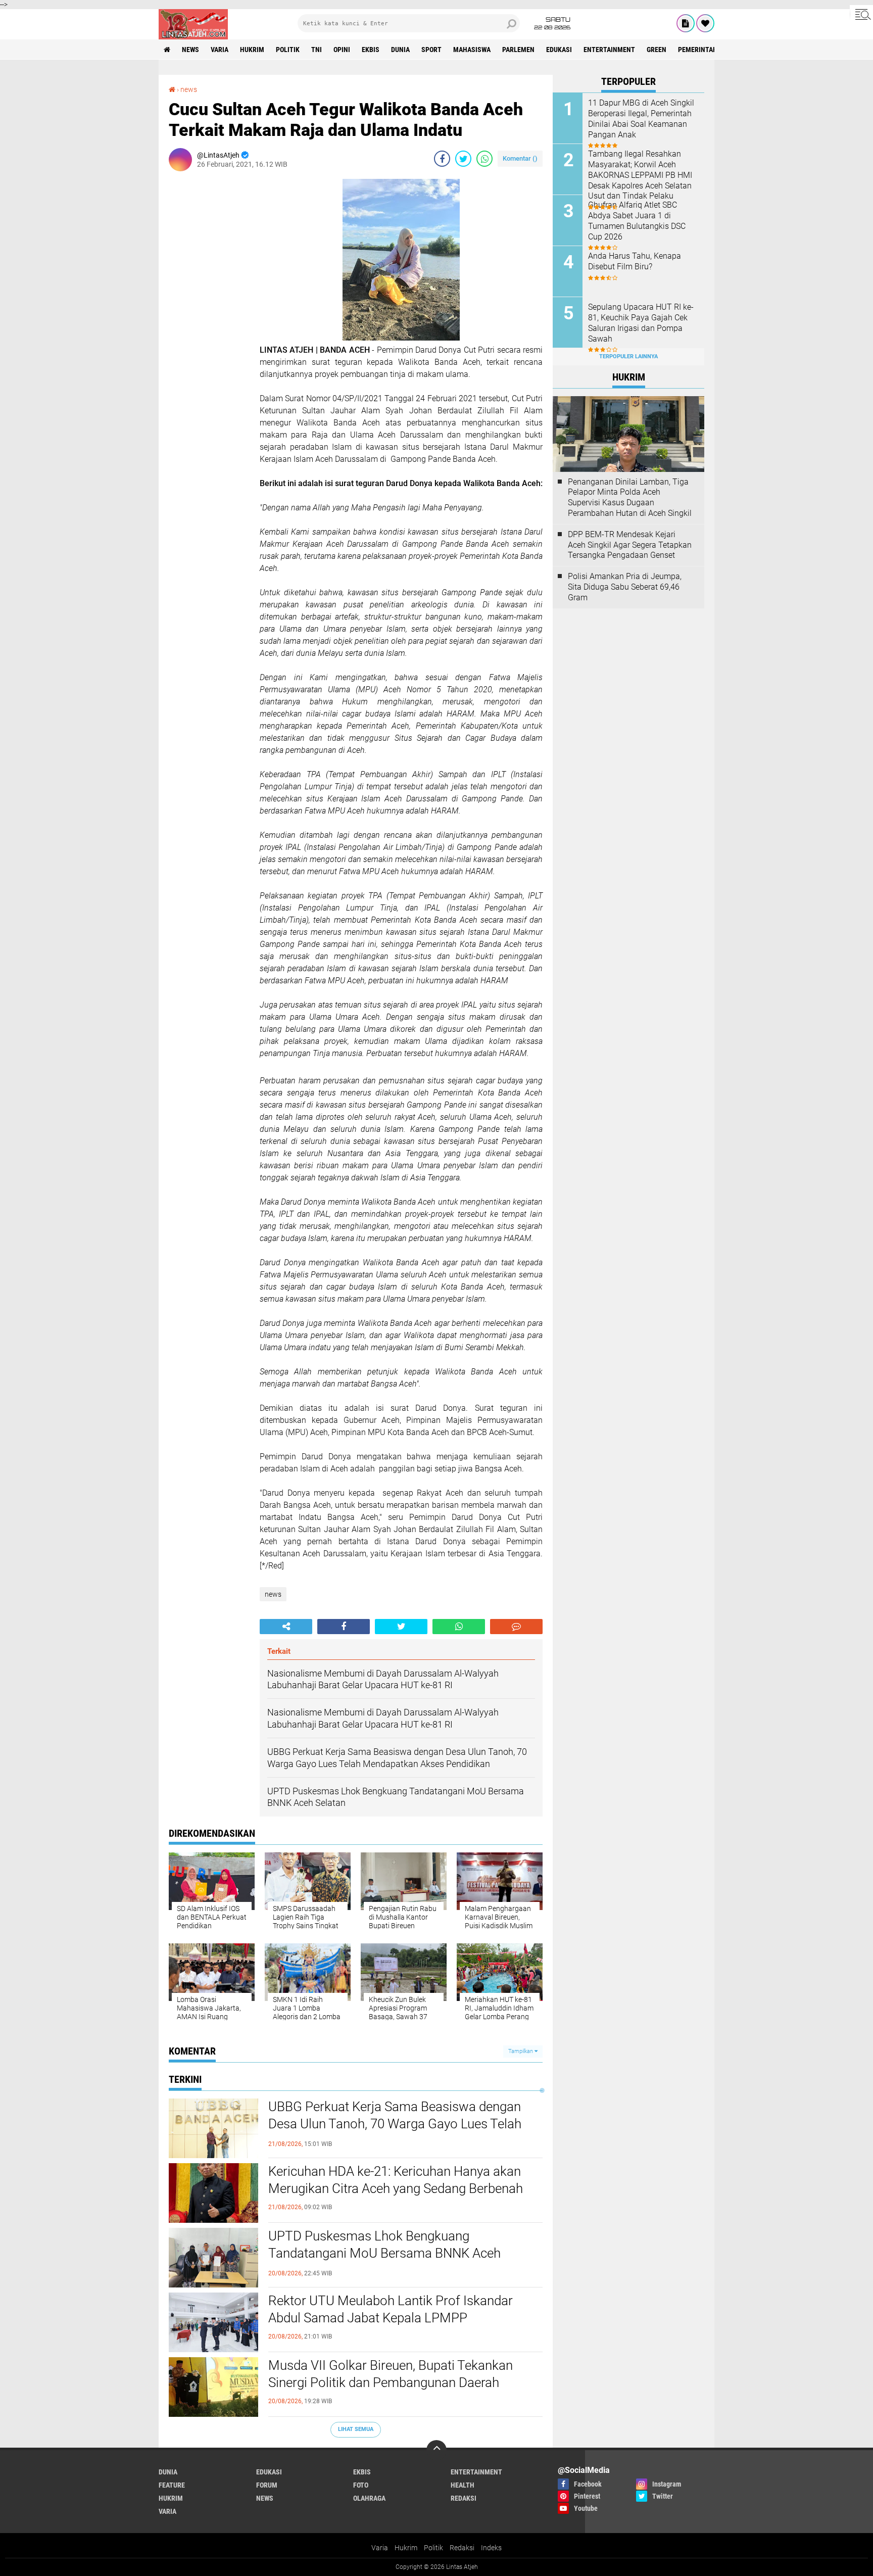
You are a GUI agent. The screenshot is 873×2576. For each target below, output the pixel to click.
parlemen (518, 50)
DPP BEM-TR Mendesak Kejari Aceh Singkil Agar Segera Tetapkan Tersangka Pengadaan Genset (630, 545)
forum (267, 2485)
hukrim (252, 50)
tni (317, 50)
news (190, 50)
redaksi (464, 2498)
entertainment (609, 50)
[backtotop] (437, 2450)
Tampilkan (521, 2051)
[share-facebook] (442, 159)
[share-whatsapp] (484, 159)
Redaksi (462, 2548)
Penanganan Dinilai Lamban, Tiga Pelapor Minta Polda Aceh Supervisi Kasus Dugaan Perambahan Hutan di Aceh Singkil (630, 497)
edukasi (559, 50)
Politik (433, 2548)
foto (361, 2485)
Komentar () (520, 158)
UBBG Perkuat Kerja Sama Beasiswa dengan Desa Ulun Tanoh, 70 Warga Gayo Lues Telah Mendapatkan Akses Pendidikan (395, 2124)
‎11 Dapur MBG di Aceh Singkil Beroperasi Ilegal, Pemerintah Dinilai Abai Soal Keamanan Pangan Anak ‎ (641, 118)
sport (431, 50)
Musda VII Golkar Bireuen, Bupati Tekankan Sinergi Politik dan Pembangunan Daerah (391, 2374)
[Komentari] (516, 1627)
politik (288, 50)
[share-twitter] (463, 159)
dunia (400, 50)
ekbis (371, 50)
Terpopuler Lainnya (628, 356)
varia (220, 50)
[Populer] (705, 23)
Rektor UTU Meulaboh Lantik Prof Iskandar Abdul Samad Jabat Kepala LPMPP (391, 2309)
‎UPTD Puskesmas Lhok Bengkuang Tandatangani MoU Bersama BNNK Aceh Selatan (384, 2253)
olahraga (369, 2498)
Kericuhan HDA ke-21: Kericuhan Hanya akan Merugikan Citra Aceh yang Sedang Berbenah (396, 2180)
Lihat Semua (356, 2429)
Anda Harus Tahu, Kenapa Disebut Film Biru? (635, 261)
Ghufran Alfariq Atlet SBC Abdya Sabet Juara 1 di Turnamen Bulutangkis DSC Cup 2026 (637, 221)
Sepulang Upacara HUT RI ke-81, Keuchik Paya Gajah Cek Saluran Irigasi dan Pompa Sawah (641, 323)
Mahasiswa (472, 50)
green (657, 50)
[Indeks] (686, 23)
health (463, 2485)
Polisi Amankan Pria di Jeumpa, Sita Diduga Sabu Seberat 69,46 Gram (625, 587)
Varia (380, 2548)
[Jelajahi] (861, 14)
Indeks (491, 2548)
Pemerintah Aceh (707, 50)
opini (342, 50)
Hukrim (406, 2548)
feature (172, 2485)
